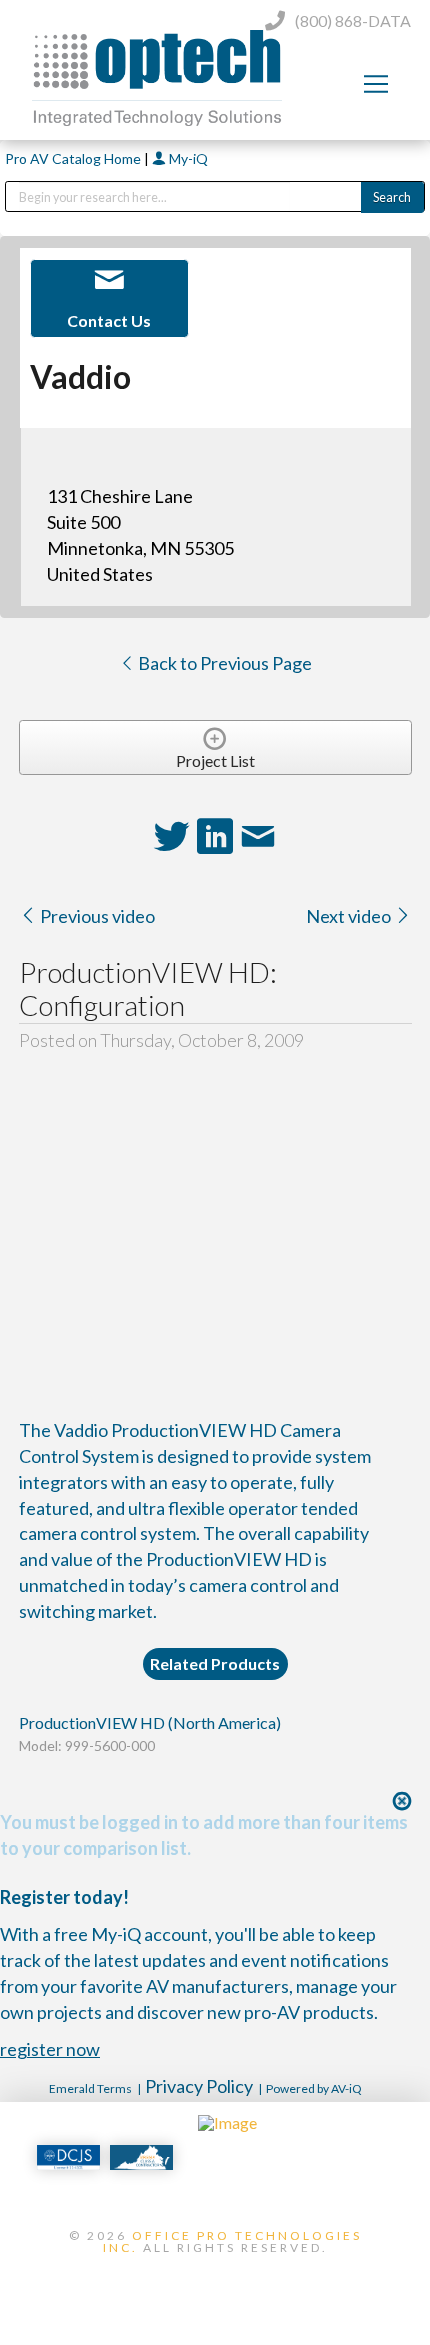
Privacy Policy (199, 2086)
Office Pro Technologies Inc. (232, 2241)
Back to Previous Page (223, 663)
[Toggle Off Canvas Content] (376, 84)
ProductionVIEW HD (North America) (150, 1722)
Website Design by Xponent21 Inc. (215, 2281)
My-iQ (187, 158)
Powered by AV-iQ (314, 2088)
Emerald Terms (90, 2088)
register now (50, 2049)
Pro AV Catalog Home (74, 158)
